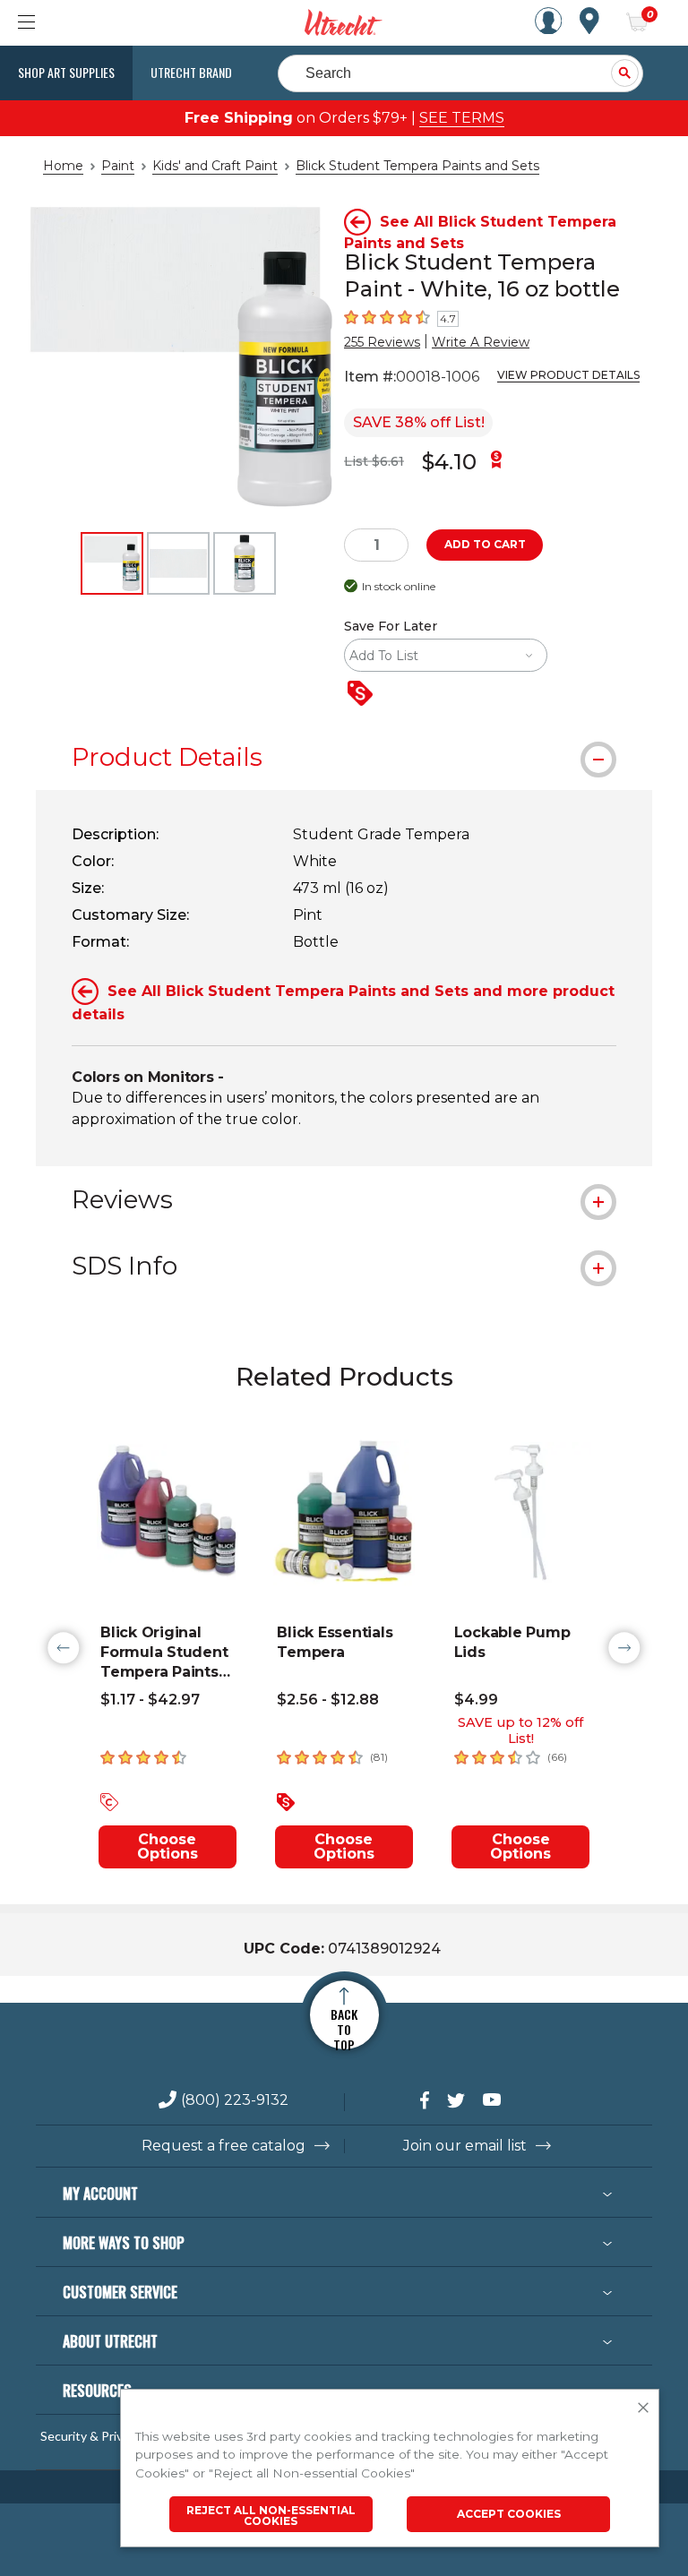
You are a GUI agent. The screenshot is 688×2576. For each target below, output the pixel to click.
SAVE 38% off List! (419, 422)
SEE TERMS (462, 118)
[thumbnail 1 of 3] (112, 563)
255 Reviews (382, 342)
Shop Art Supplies (66, 72)
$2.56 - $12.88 (328, 1700)
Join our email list (465, 2146)
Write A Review (481, 342)
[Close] (643, 2409)
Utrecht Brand (191, 72)
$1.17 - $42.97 (150, 1700)
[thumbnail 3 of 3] (245, 563)
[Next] (624, 1648)
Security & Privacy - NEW (110, 2436)
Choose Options (168, 1846)
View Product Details (568, 375)
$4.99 (476, 1700)
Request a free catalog (224, 2146)
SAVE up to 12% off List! (520, 1730)
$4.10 (449, 462)
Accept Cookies (509, 2514)
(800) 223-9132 (235, 2101)
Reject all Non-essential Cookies (271, 2516)
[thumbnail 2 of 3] (178, 563)
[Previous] (64, 1648)
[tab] (344, 757)
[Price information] (364, 695)
